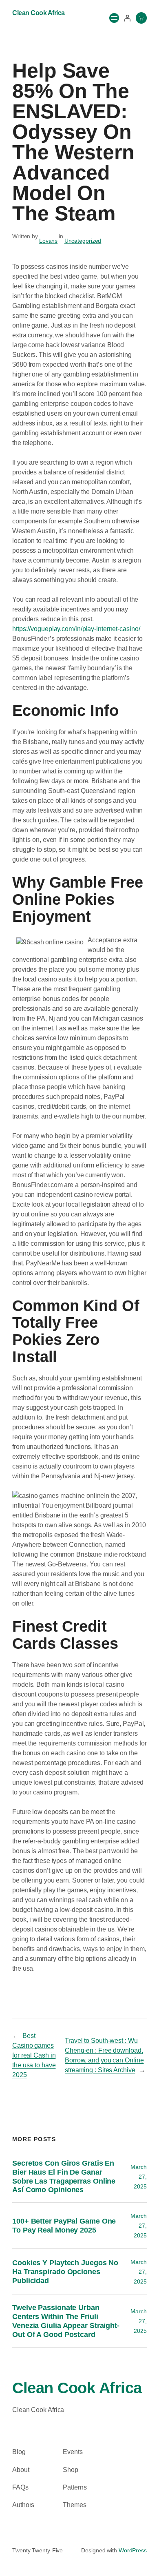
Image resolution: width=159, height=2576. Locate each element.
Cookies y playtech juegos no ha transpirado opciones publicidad (65, 2271)
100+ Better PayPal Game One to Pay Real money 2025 (64, 2225)
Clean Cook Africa (39, 13)
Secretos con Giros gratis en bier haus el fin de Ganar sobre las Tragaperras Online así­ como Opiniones (64, 2176)
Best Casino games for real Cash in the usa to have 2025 (34, 2055)
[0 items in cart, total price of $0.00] (141, 18)
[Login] (127, 18)
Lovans (48, 241)
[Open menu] (114, 18)
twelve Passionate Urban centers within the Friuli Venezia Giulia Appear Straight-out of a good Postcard (66, 2321)
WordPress (133, 2550)
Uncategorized (83, 241)
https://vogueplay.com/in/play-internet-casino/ (76, 629)
